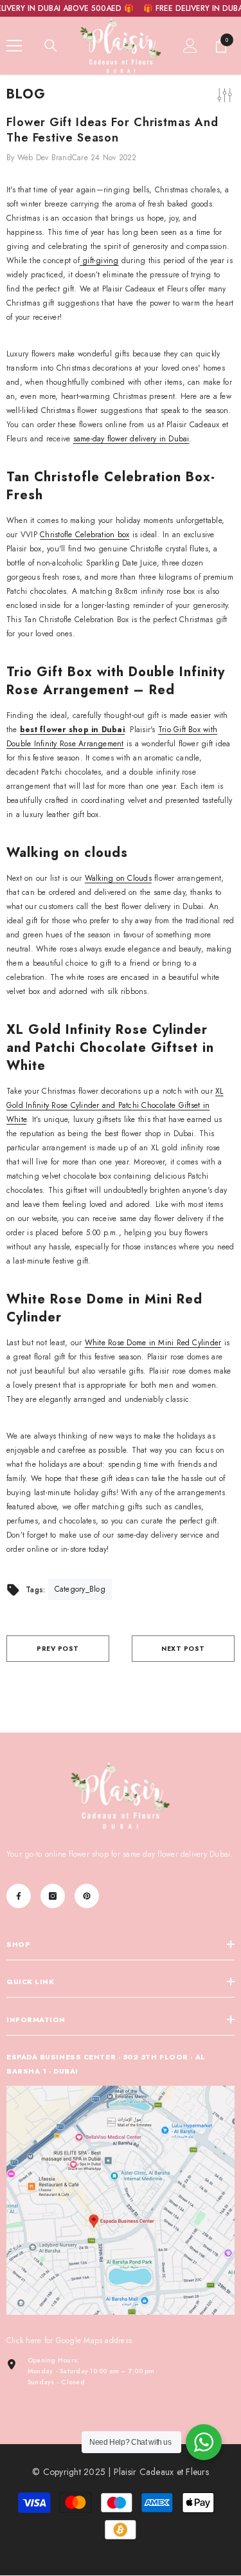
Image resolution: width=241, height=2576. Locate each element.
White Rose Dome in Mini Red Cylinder (153, 1343)
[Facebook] (19, 1896)
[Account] (190, 46)
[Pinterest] (87, 1896)
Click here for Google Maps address (69, 2341)
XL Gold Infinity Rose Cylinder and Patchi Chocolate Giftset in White (115, 1105)
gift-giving (99, 261)
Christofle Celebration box (85, 535)
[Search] (51, 46)
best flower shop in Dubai (72, 730)
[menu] (14, 46)
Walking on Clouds (118, 878)
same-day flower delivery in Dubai (131, 439)
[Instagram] (53, 1896)
